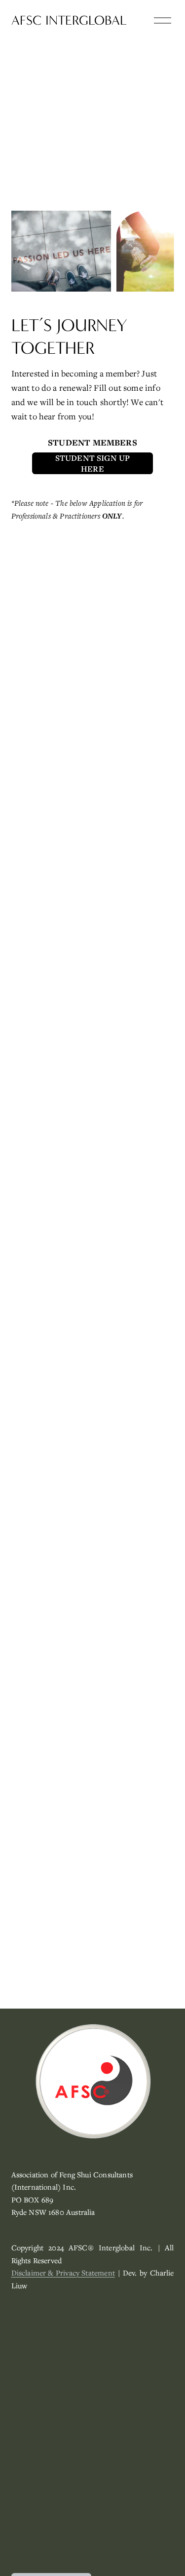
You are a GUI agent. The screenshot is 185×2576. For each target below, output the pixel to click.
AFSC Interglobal (69, 20)
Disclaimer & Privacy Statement (63, 2273)
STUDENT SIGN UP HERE (93, 463)
